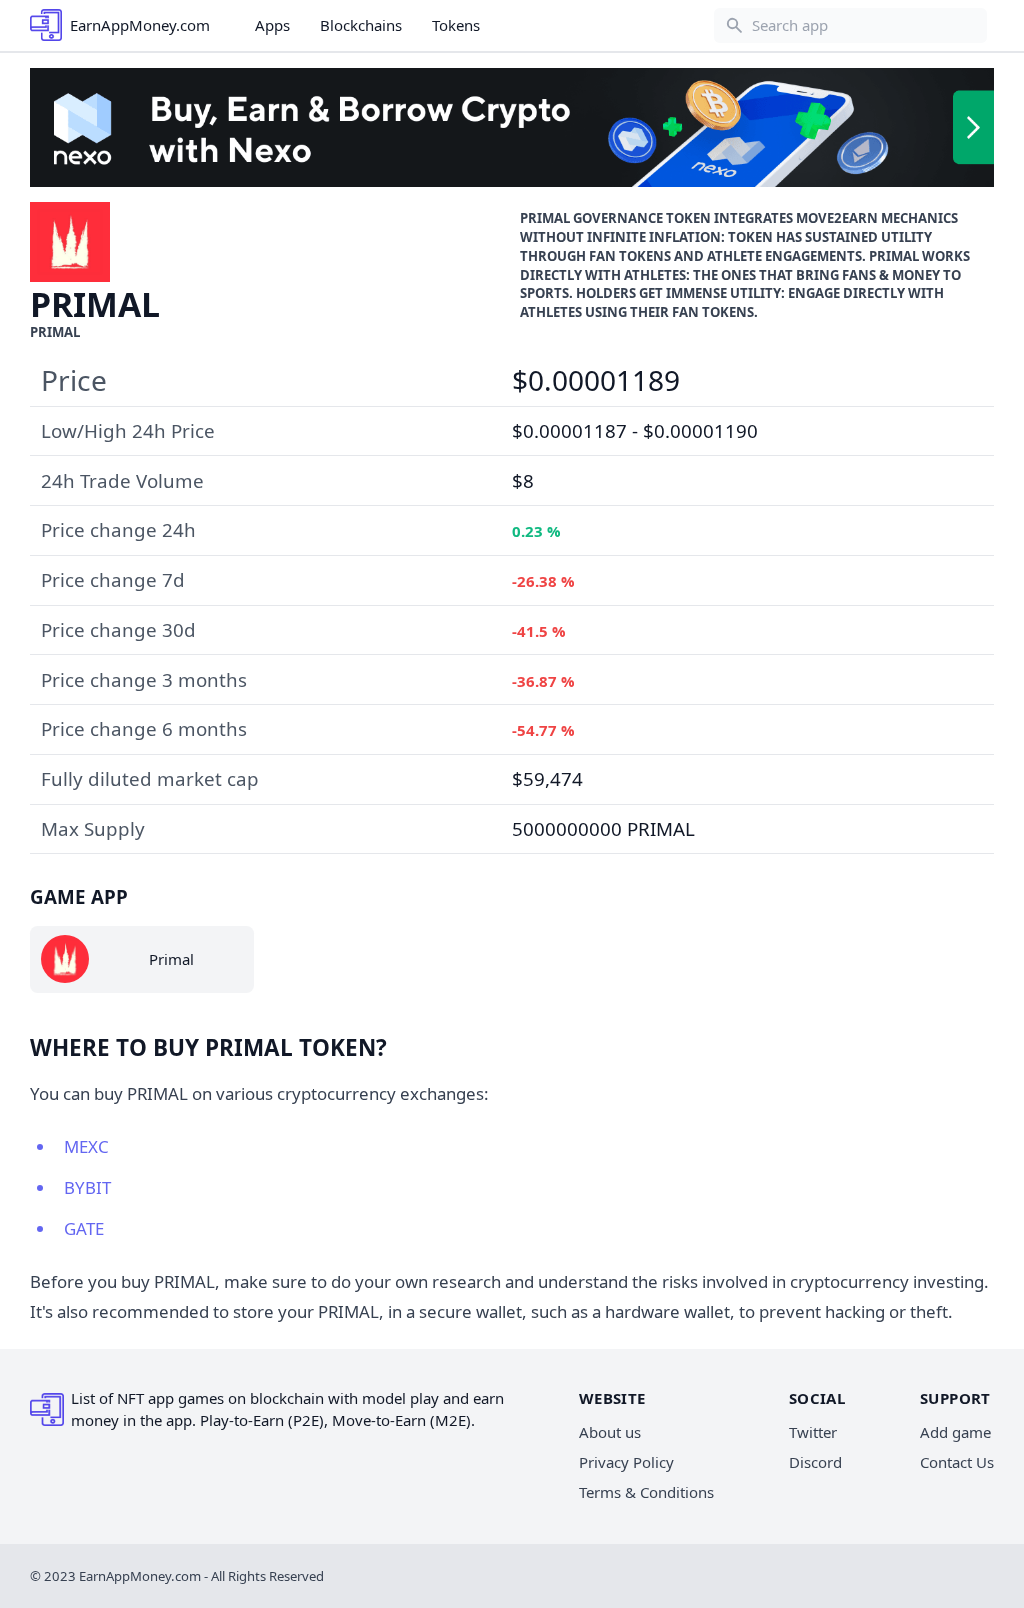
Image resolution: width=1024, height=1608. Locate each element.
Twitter (813, 1432)
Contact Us (957, 1462)
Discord (815, 1462)
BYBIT (87, 1187)
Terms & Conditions (646, 1492)
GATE (84, 1228)
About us (610, 1432)
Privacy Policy (626, 1462)
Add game (955, 1432)
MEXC (86, 1146)
